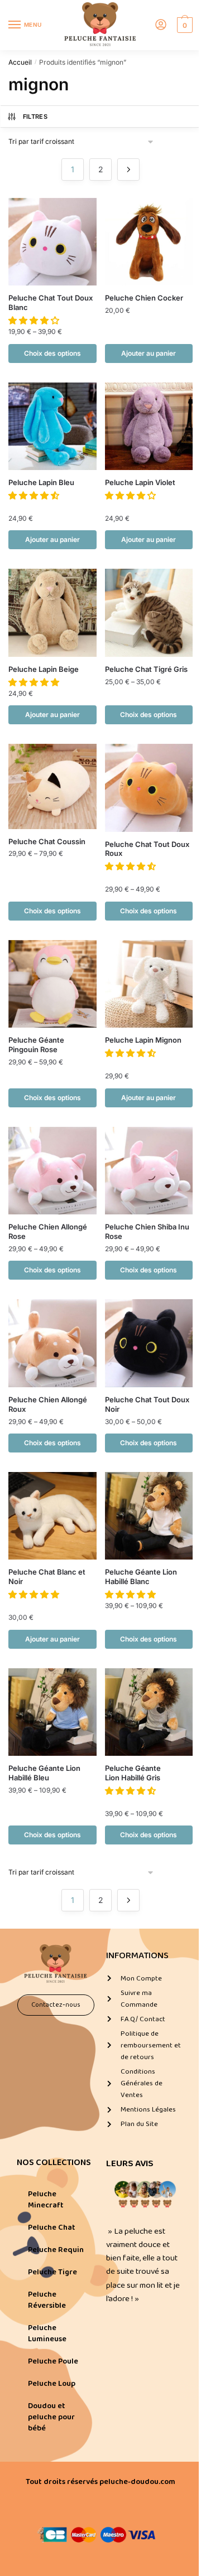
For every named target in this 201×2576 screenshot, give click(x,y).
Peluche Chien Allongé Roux (48, 1404)
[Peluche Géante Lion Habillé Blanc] (149, 1516)
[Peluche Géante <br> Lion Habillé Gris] (149, 1712)
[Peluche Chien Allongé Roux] (52, 1343)
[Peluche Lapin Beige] (52, 613)
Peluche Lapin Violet (140, 482)
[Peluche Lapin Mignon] (149, 984)
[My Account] (161, 25)
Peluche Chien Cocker (144, 298)
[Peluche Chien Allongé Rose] (52, 1171)
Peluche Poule (53, 2361)
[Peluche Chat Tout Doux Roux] (149, 788)
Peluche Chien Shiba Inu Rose (147, 1231)
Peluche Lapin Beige (44, 669)
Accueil (20, 62)
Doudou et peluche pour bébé (51, 2417)
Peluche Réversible (47, 2300)
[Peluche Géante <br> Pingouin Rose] (52, 984)
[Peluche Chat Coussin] (52, 786)
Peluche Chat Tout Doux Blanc (51, 302)
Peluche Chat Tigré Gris (146, 669)
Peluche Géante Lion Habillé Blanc (141, 1577)
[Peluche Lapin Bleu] (52, 427)
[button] (35, 320)
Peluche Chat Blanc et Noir (47, 1577)
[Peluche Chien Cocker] (149, 242)
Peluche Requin (56, 2250)
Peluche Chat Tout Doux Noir (147, 1404)
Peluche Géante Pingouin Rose (36, 1045)
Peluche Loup (52, 2384)
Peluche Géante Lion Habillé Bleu (44, 1773)
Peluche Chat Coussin (47, 841)
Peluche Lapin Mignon (143, 1040)
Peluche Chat (52, 2228)
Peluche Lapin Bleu (41, 482)
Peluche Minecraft (46, 2200)
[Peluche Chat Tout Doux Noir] (149, 1343)
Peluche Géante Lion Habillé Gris (133, 1773)
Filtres (35, 117)
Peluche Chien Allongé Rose (48, 1231)
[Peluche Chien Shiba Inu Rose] (149, 1171)
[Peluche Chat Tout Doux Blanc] (52, 242)
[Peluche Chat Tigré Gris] (149, 613)
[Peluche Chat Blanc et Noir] (52, 1516)
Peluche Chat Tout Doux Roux (147, 849)
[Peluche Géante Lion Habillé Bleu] (52, 1712)
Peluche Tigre (52, 2272)
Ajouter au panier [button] (149, 353)
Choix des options (52, 353)
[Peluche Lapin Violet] (149, 427)
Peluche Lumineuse (47, 2333)
